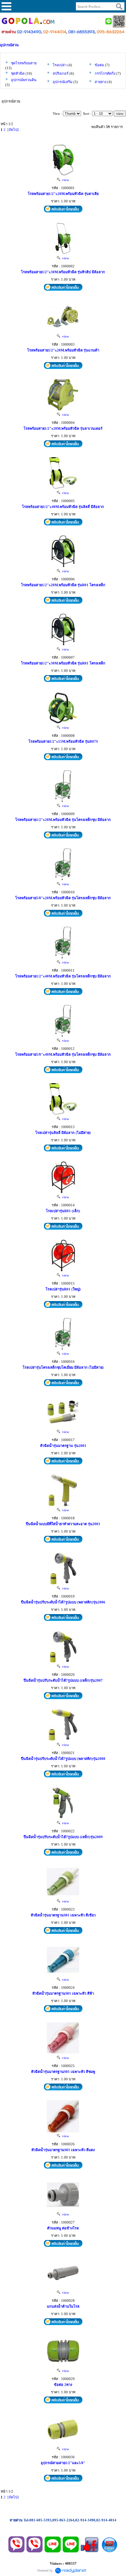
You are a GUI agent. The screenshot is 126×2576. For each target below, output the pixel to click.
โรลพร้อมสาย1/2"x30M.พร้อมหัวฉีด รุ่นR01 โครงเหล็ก (63, 663)
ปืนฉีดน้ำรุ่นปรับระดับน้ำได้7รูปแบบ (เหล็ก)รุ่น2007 (63, 1680)
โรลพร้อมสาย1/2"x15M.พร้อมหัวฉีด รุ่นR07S (63, 741)
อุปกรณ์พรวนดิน (24, 80)
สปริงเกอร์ (61, 73)
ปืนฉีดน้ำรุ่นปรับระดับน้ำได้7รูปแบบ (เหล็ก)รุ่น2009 (63, 1837)
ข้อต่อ (99, 65)
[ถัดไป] (13, 130)
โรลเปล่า (60, 65)
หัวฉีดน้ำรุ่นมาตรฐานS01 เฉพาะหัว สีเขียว (63, 1915)
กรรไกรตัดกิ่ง (105, 73)
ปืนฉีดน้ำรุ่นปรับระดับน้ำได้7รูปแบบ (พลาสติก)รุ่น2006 (63, 1602)
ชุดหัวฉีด (18, 73)
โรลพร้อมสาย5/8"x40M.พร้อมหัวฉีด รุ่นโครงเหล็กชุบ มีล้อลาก (63, 1054)
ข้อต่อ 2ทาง (63, 2385)
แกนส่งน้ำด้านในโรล (63, 2306)
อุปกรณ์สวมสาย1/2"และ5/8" (63, 2463)
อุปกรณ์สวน (9, 45)
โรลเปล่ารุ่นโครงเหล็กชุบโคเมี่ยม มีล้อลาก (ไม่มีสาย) (63, 1367)
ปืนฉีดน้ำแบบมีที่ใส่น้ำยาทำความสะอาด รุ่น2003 (63, 1524)
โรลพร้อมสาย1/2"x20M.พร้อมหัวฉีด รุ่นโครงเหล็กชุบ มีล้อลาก (63, 820)
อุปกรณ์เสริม (63, 82)
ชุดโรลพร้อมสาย (24, 63)
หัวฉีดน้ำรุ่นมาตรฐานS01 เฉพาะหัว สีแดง (63, 2150)
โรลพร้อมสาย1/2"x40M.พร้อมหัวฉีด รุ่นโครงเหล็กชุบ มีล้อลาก (63, 976)
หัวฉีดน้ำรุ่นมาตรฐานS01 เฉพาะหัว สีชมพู (63, 2072)
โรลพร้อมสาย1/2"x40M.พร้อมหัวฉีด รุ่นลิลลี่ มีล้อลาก (63, 507)
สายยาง (100, 82)
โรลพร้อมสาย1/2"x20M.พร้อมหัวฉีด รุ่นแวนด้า (63, 350)
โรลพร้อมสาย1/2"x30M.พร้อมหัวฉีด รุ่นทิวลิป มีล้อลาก (63, 272)
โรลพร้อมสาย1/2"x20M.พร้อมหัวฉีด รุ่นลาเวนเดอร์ (63, 428)
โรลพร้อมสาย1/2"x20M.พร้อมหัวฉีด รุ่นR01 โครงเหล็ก (63, 585)
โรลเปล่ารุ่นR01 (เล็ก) (63, 1211)
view (65, 180)
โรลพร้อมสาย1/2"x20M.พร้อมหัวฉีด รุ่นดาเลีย (63, 194)
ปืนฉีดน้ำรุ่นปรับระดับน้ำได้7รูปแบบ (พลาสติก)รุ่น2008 (63, 1759)
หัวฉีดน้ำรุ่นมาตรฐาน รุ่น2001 (63, 1446)
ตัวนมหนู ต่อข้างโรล (63, 2228)
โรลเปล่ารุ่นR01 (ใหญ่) (63, 1289)
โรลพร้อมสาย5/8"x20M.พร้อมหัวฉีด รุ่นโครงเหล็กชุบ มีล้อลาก (63, 898)
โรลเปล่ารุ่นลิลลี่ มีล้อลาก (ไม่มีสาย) (63, 1133)
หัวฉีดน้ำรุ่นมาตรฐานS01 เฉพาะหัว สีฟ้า (63, 1993)
